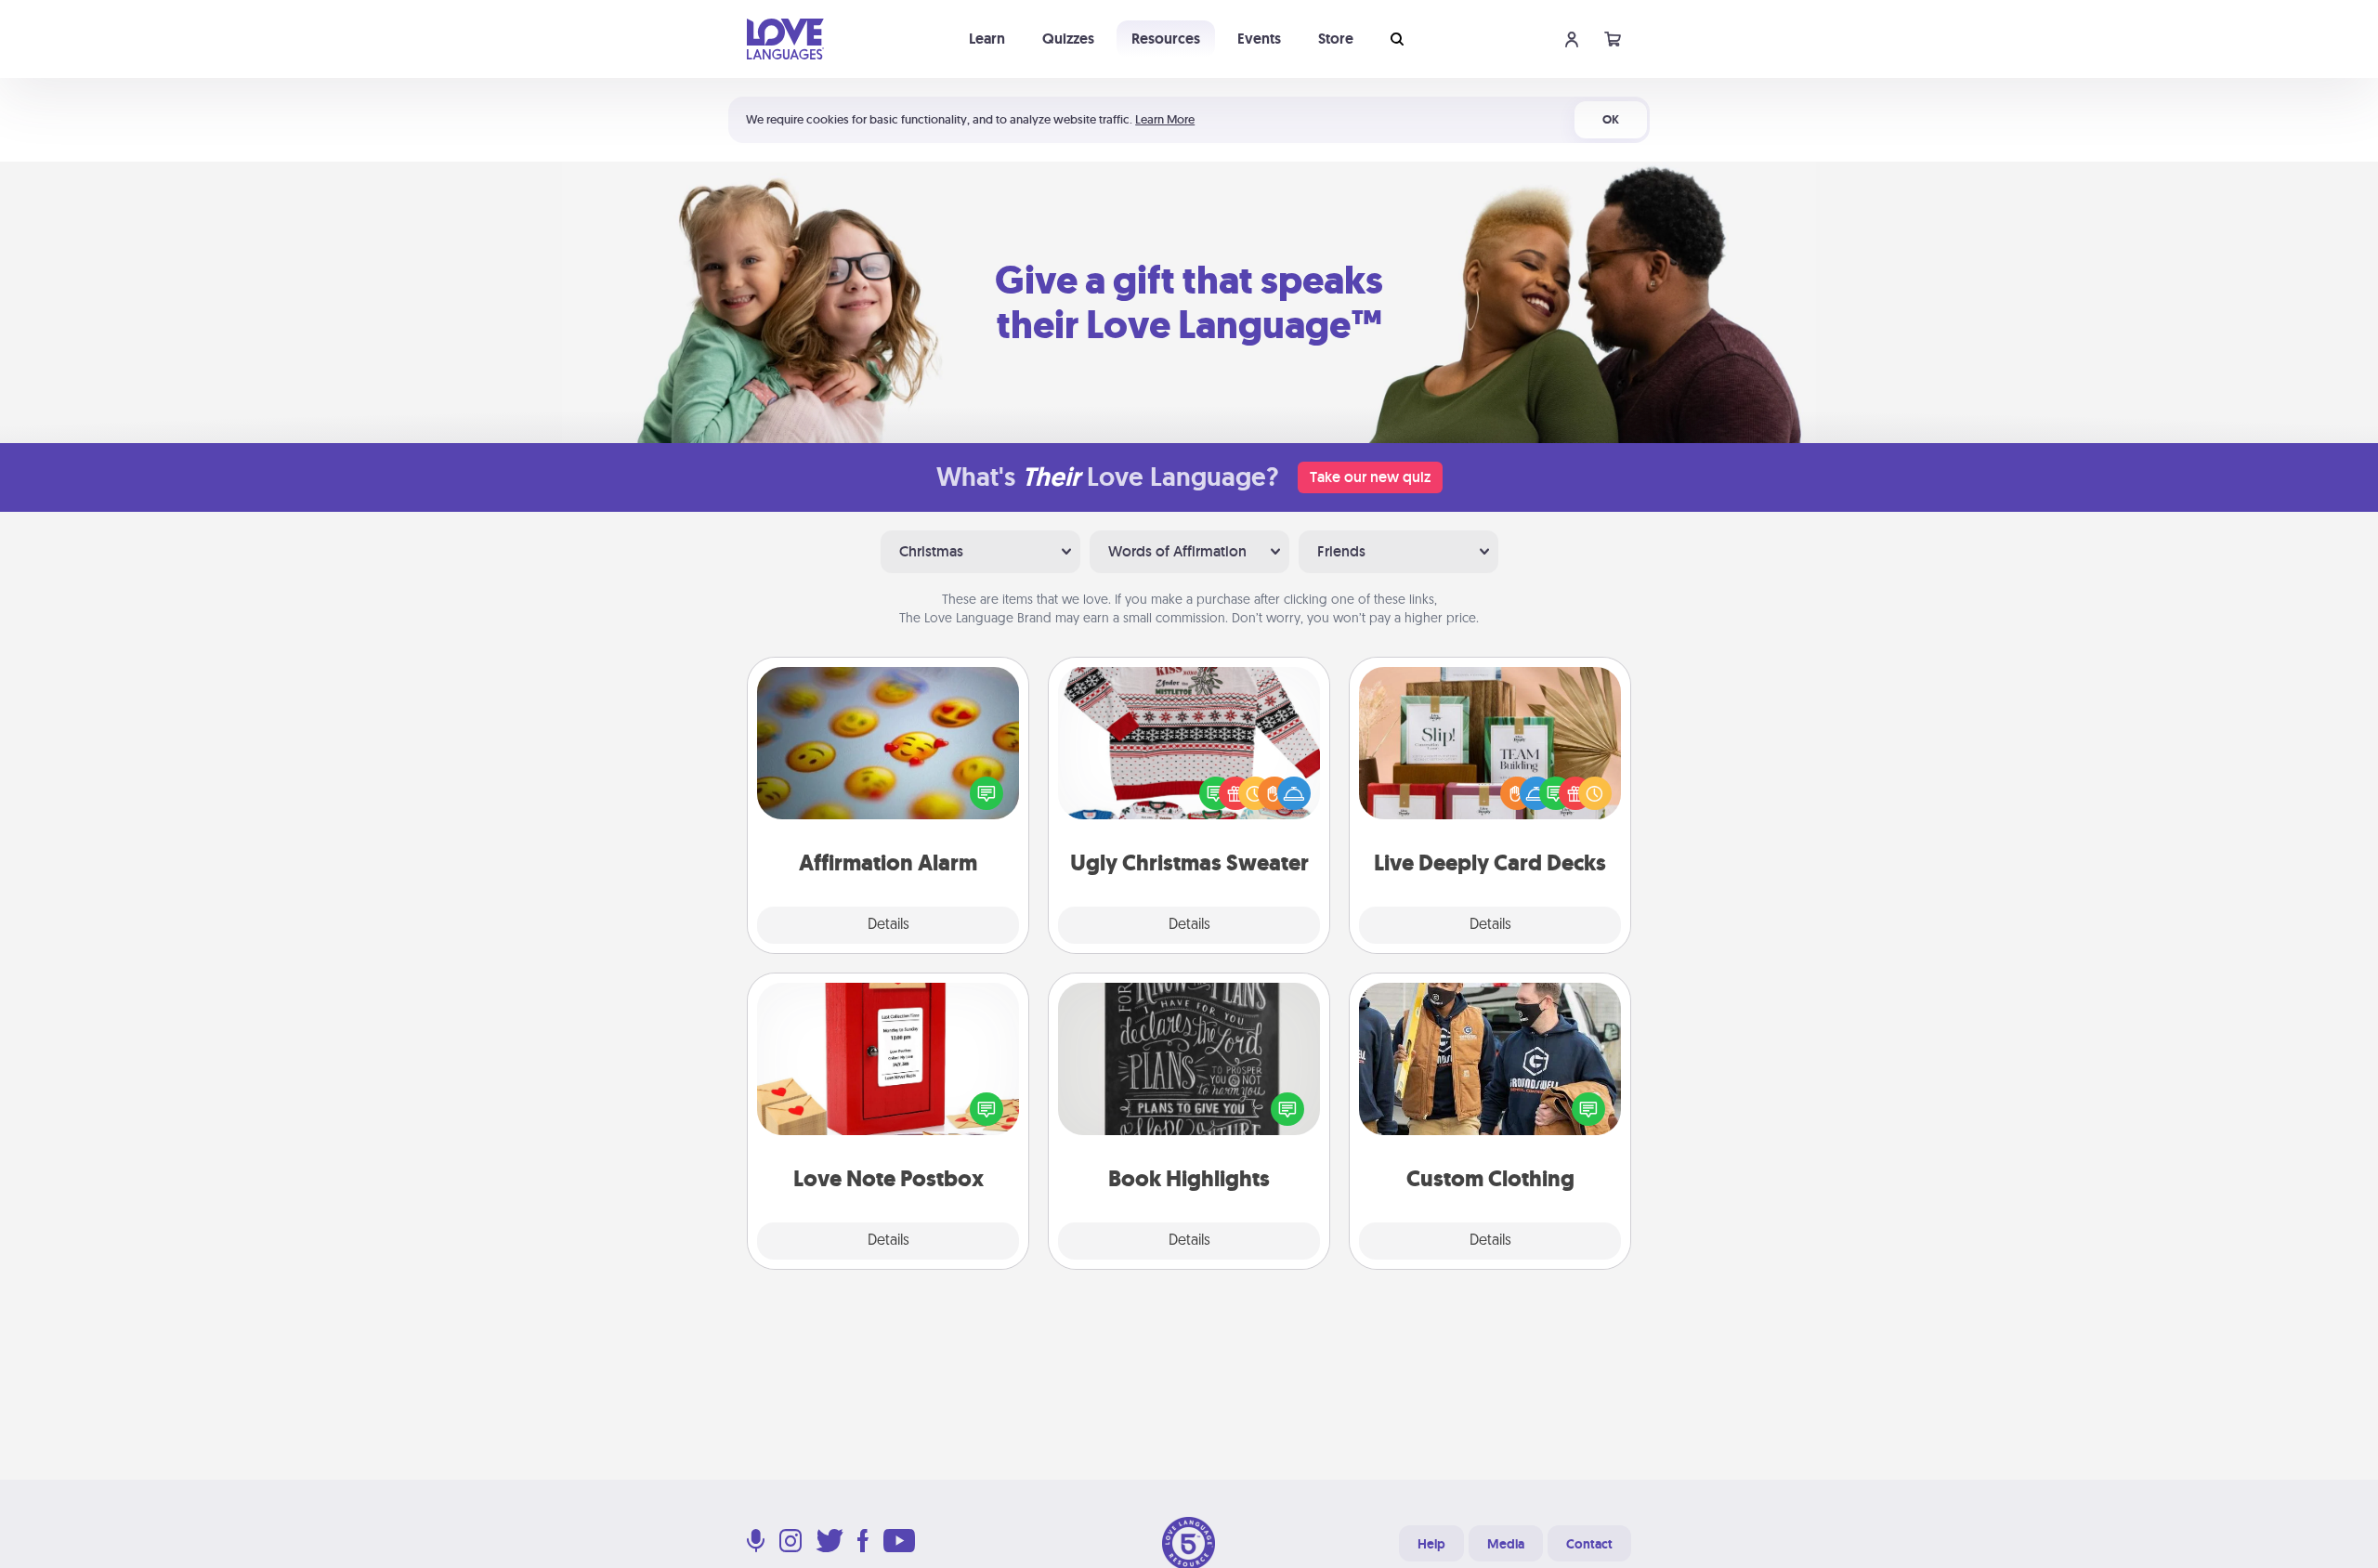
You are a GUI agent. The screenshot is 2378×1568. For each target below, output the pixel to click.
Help (1431, 1544)
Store (1336, 39)
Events (1259, 39)
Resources (1166, 39)
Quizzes (1068, 39)
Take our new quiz (1370, 477)
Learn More (1165, 119)
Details (888, 925)
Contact (1589, 1544)
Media (1506, 1544)
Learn (987, 39)
